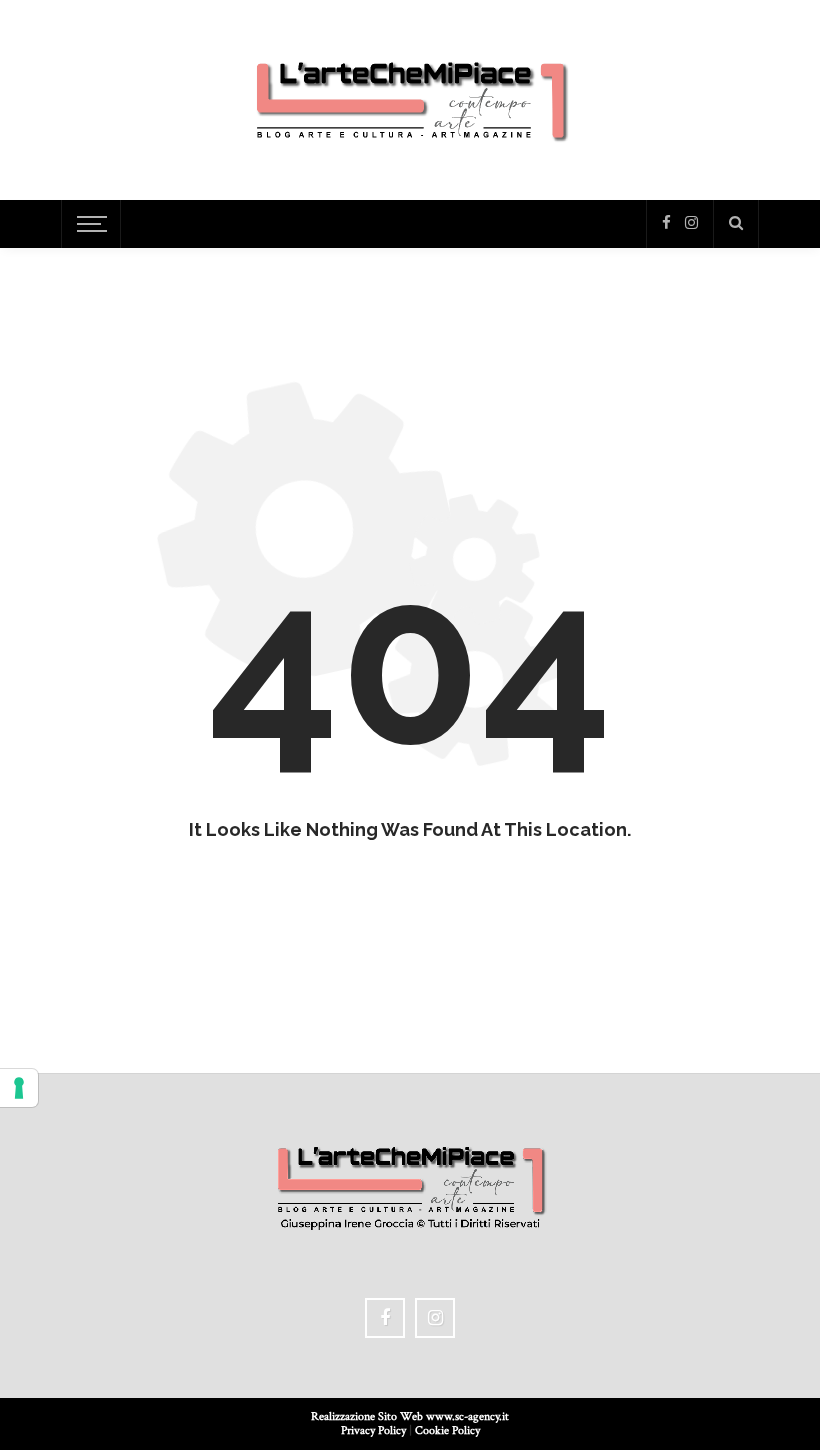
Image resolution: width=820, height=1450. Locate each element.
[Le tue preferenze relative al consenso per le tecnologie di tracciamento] (19, 1088)
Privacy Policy (373, 1430)
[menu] (89, 224)
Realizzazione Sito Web (368, 1416)
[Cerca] (736, 224)
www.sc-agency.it (467, 1416)
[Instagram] (691, 223)
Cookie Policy (447, 1430)
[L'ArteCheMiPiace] (410, 98)
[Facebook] (666, 223)
